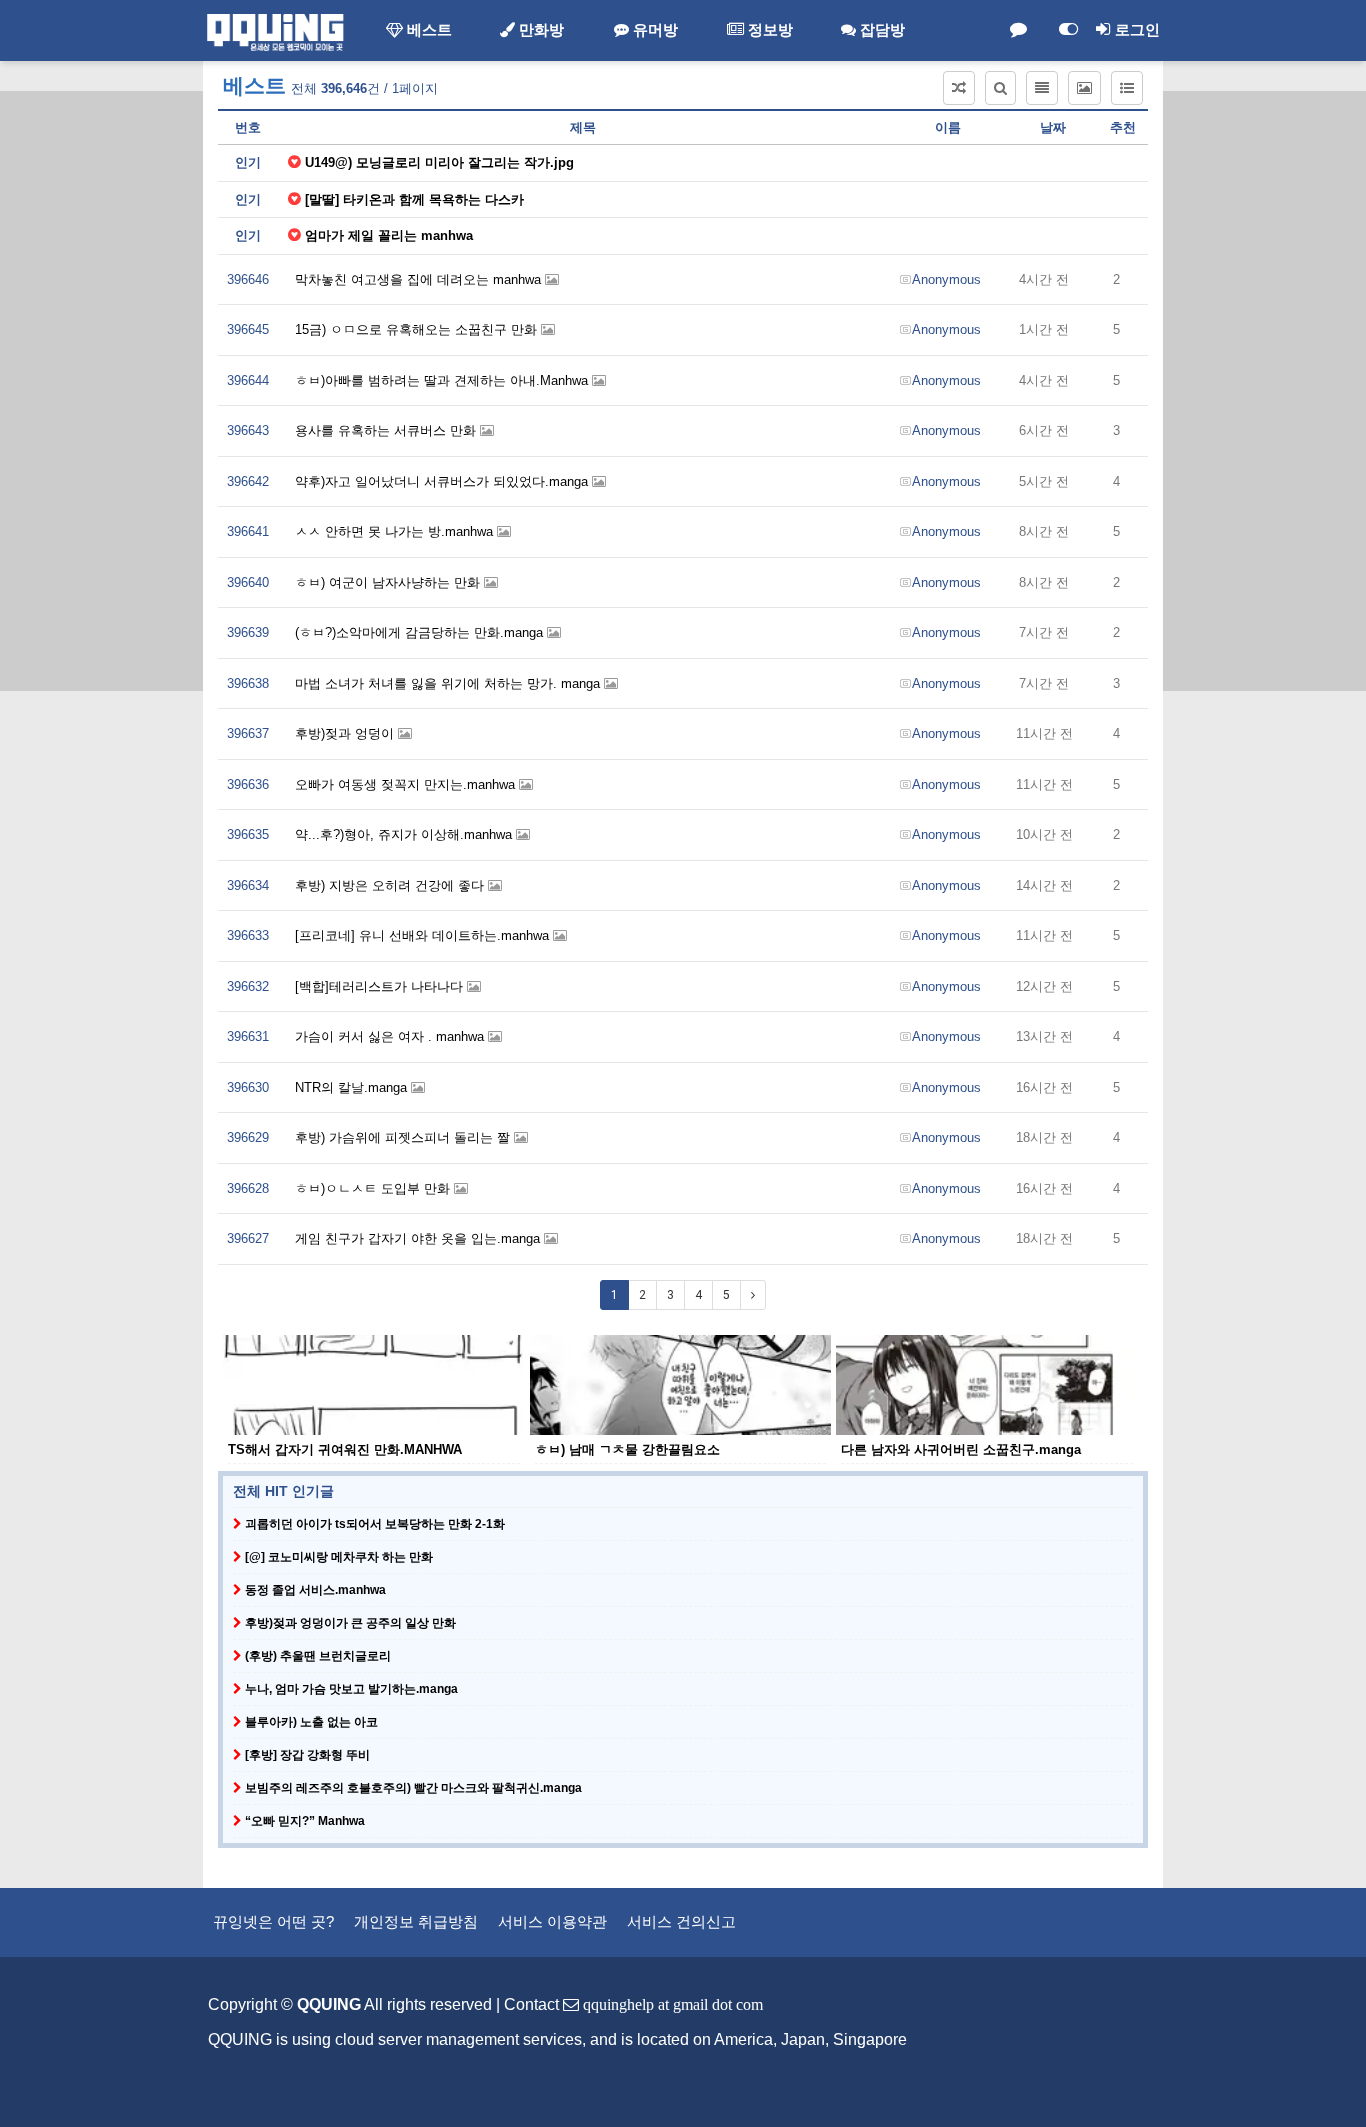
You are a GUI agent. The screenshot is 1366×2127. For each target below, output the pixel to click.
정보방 (768, 30)
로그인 (1135, 30)
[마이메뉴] (1068, 30)
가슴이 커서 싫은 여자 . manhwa (391, 1036)
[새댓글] (1018, 30)
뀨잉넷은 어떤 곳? (273, 1921)
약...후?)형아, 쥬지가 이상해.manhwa (405, 834)
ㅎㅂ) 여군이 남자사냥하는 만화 (389, 582)
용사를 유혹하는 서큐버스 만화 (387, 430)
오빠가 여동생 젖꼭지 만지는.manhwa (407, 784)
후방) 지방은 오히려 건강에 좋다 (391, 885)
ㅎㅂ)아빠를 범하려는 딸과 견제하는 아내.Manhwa (443, 380)
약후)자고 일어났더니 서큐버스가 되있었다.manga (443, 481)
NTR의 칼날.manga (353, 1087)
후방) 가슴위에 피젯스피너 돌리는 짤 (404, 1137)
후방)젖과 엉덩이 (346, 733)
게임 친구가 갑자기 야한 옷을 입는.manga (419, 1238)
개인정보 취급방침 (416, 1921)
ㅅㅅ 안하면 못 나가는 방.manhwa (396, 531)
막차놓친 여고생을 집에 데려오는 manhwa (420, 279)
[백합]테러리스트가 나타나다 (381, 986)
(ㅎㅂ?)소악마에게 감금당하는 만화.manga (421, 632)
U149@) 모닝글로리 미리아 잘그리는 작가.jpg (439, 162)
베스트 (427, 30)
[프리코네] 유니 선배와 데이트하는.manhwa (424, 935)
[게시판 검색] (1000, 88)
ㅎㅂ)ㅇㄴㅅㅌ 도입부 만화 (374, 1188)
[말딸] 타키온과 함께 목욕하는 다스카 (414, 199)
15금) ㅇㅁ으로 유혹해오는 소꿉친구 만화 (418, 329)
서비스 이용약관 (552, 1921)
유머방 (653, 30)
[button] (959, 88)
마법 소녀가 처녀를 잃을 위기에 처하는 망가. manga (449, 683)
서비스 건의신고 (681, 1921)
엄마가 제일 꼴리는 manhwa (389, 235)
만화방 (539, 30)
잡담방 (880, 30)
